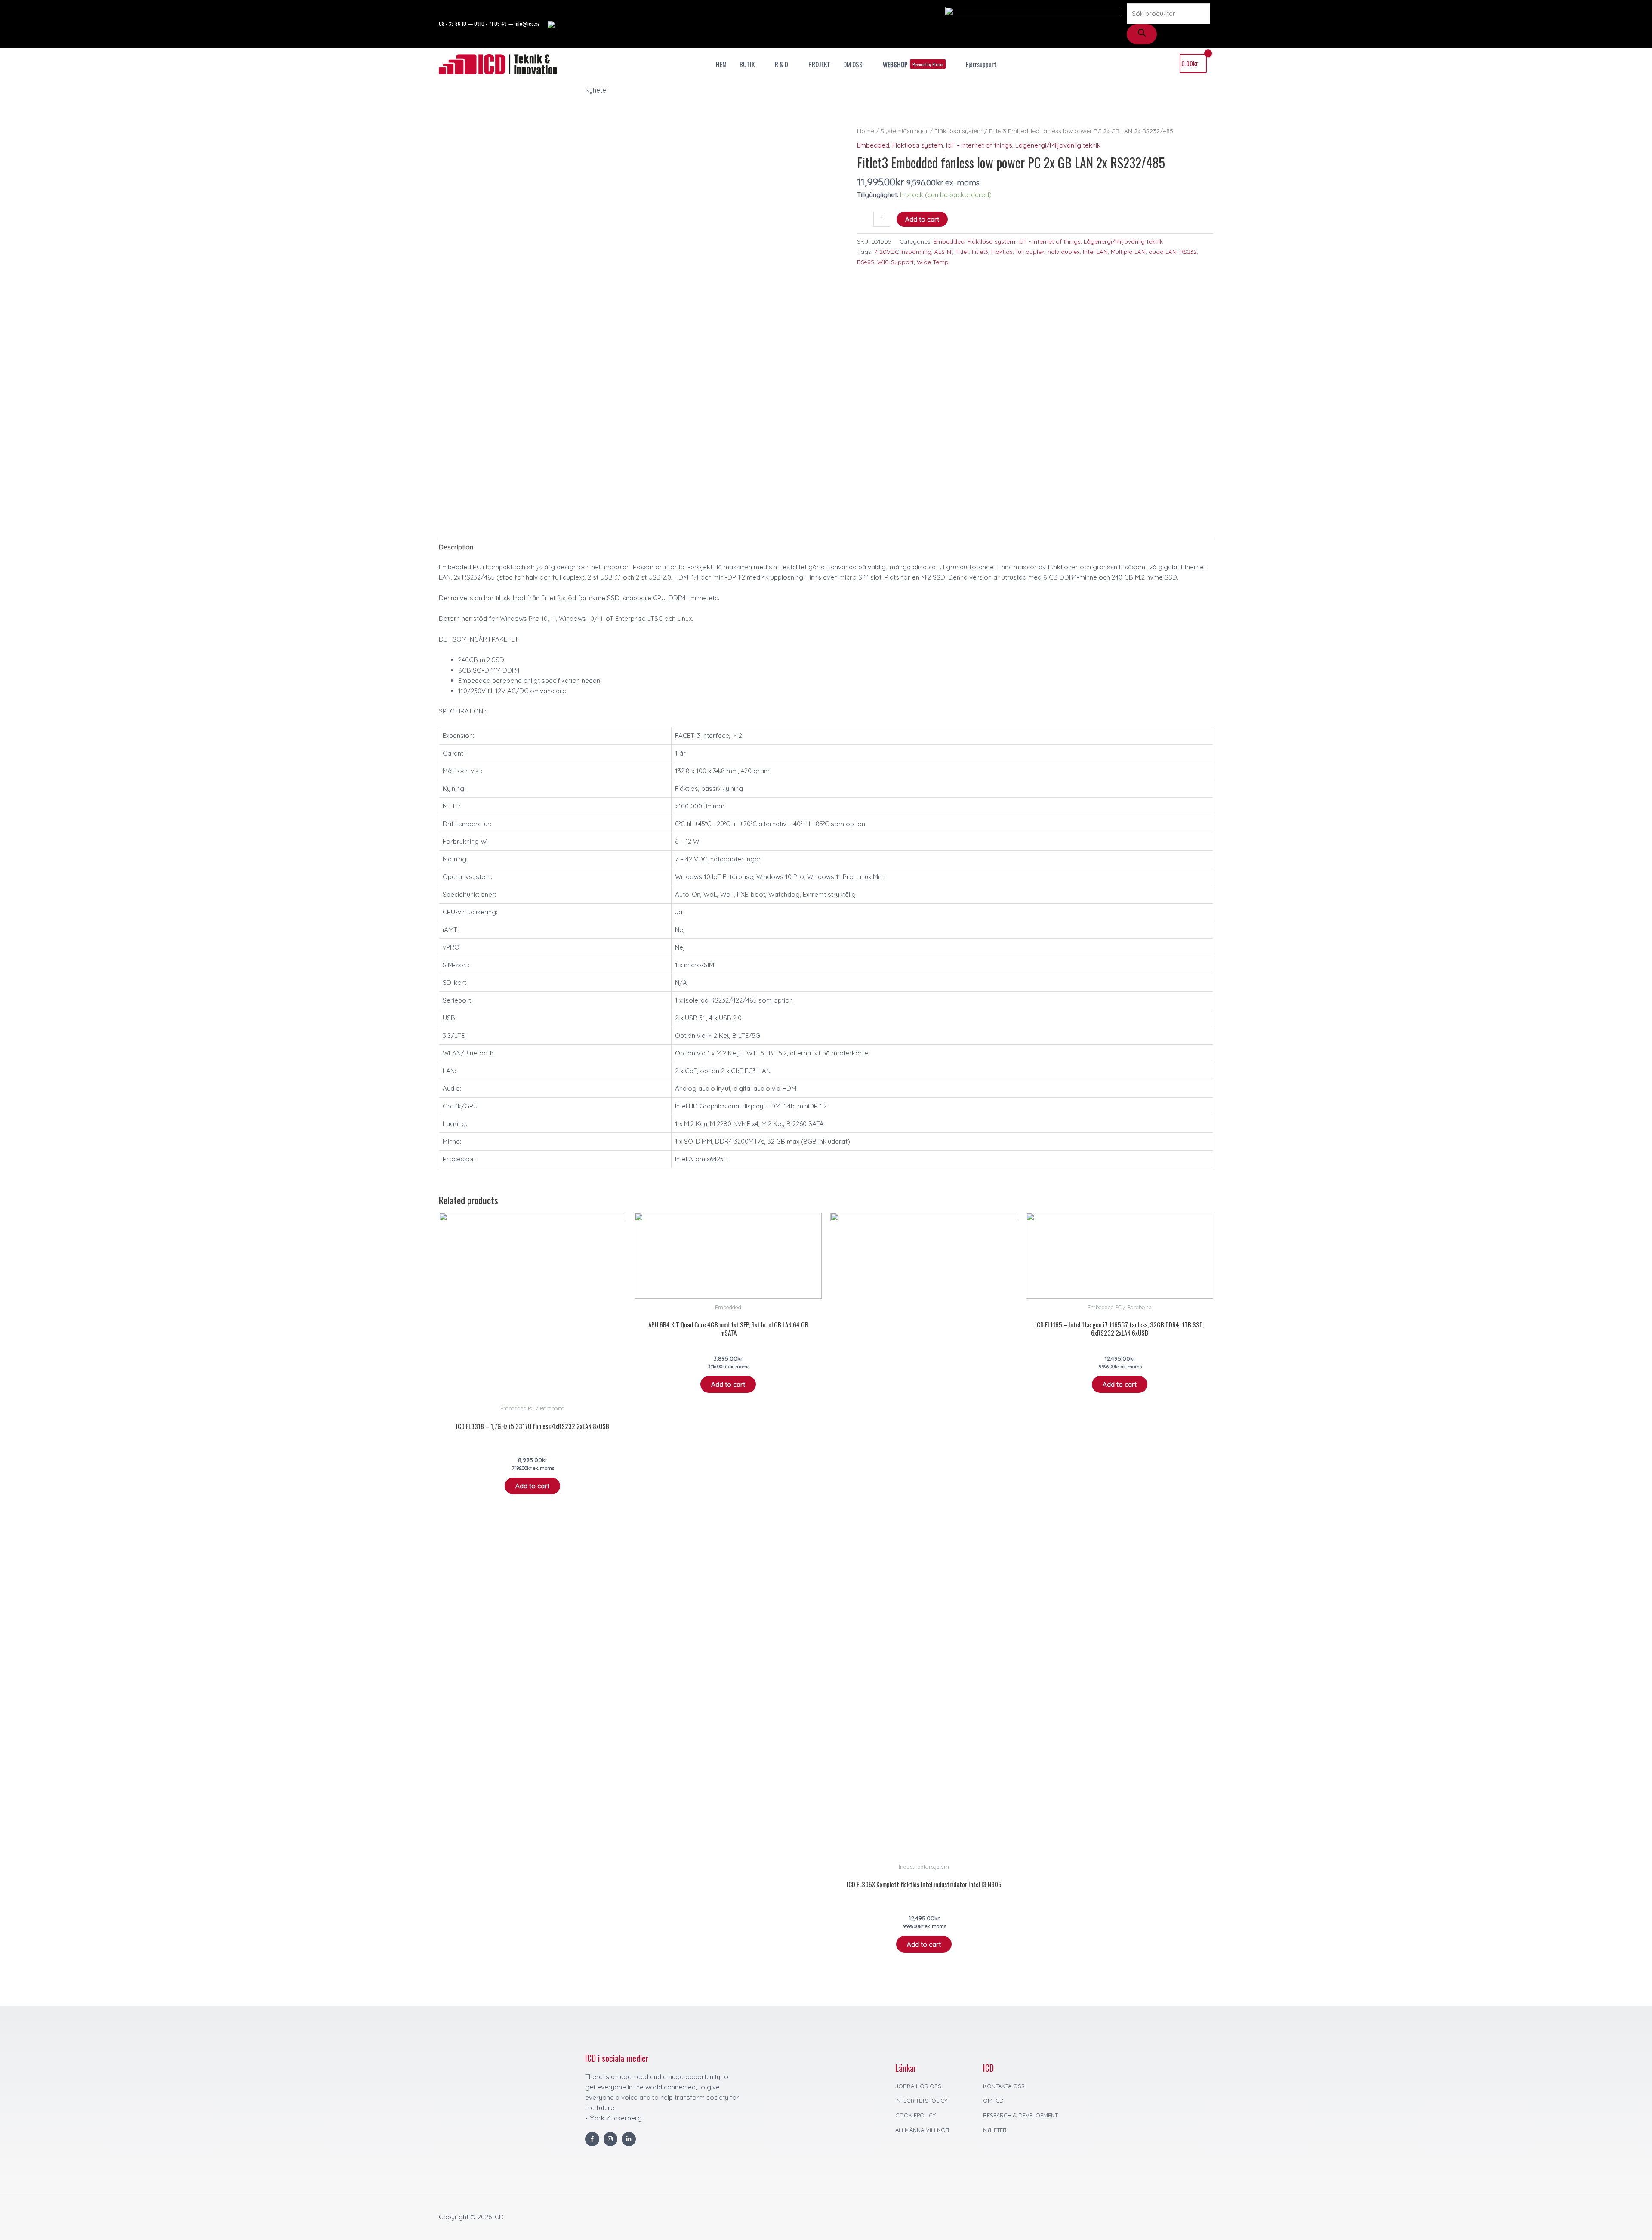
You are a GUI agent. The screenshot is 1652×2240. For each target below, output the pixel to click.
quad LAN (1163, 251)
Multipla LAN (1128, 251)
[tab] (456, 547)
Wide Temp (933, 262)
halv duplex (1064, 251)
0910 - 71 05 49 (490, 23)
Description (456, 547)
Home (866, 131)
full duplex (1030, 251)
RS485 (866, 262)
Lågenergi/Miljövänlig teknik (1058, 145)
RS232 (1188, 251)
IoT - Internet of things (979, 145)
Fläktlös (1002, 251)
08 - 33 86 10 (453, 23)
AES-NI (943, 251)
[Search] (1142, 34)
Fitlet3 (980, 251)
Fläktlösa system (959, 131)
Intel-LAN (1095, 251)
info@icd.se (527, 23)
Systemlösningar (904, 131)
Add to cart (922, 219)
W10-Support (895, 262)
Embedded (873, 145)
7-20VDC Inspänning (903, 251)
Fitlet (962, 251)
